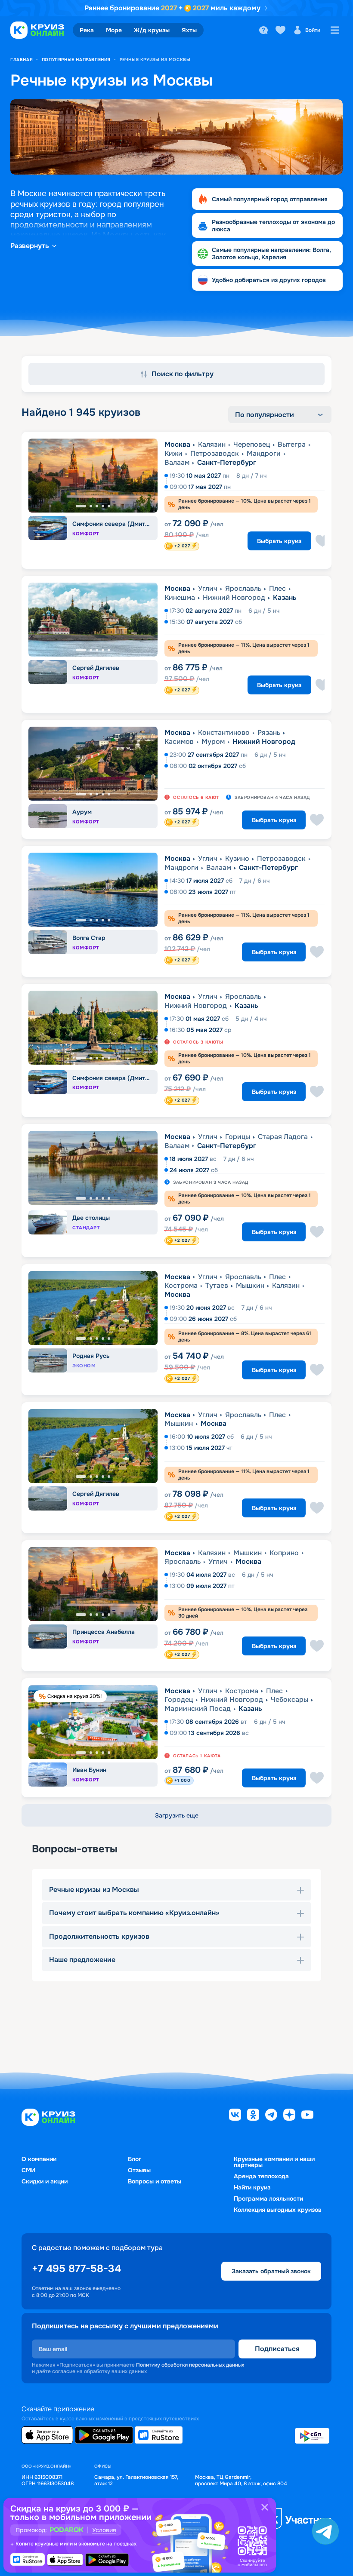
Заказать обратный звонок (271, 2271)
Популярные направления (76, 60)
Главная (22, 60)
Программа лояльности (268, 2198)
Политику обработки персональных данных (190, 2365)
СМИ (28, 2170)
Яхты (189, 30)
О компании (39, 2159)
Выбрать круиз (279, 541)
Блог (135, 2159)
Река (87, 30)
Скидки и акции (45, 2181)
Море (114, 30)
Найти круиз (252, 2187)
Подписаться (277, 2349)
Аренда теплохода (261, 2176)
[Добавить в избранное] (322, 541)
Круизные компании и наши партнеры (274, 2162)
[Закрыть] (265, 2507)
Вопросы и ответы (155, 2181)
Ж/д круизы (152, 30)
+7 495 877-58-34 (76, 2269)
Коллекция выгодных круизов (278, 2210)
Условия (104, 2530)
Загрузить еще (177, 1815)
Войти (313, 30)
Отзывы (139, 2170)
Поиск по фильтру (183, 374)
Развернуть (30, 246)
